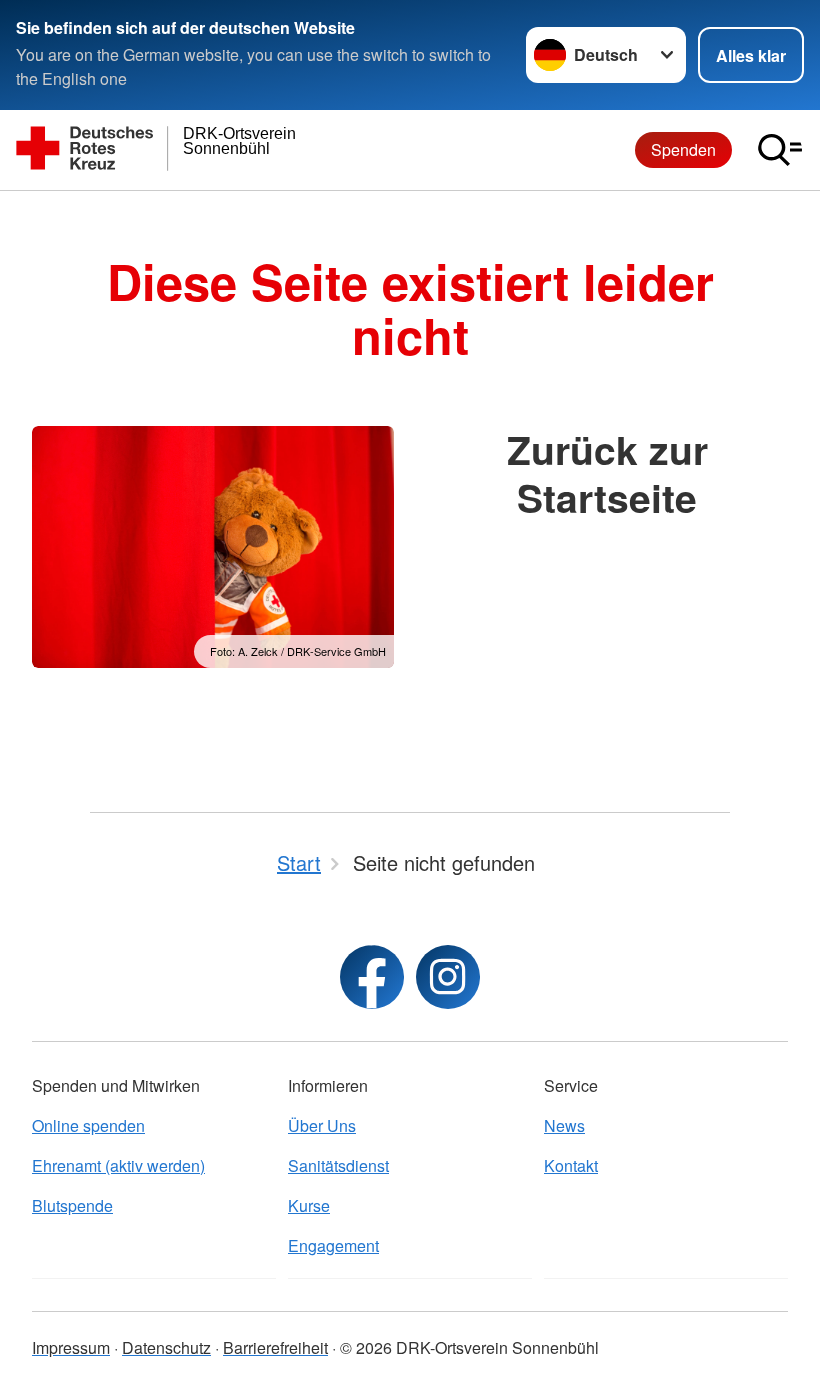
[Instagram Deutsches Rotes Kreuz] (448, 977)
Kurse (309, 1205)
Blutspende (72, 1205)
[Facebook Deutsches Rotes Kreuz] (372, 977)
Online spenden (88, 1125)
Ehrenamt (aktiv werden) (118, 1165)
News (564, 1125)
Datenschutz (166, 1347)
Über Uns (322, 1125)
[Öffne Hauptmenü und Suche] (780, 150)
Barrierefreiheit (275, 1347)
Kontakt (571, 1165)
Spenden (683, 149)
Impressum (71, 1347)
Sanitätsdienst (338, 1165)
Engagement (333, 1245)
